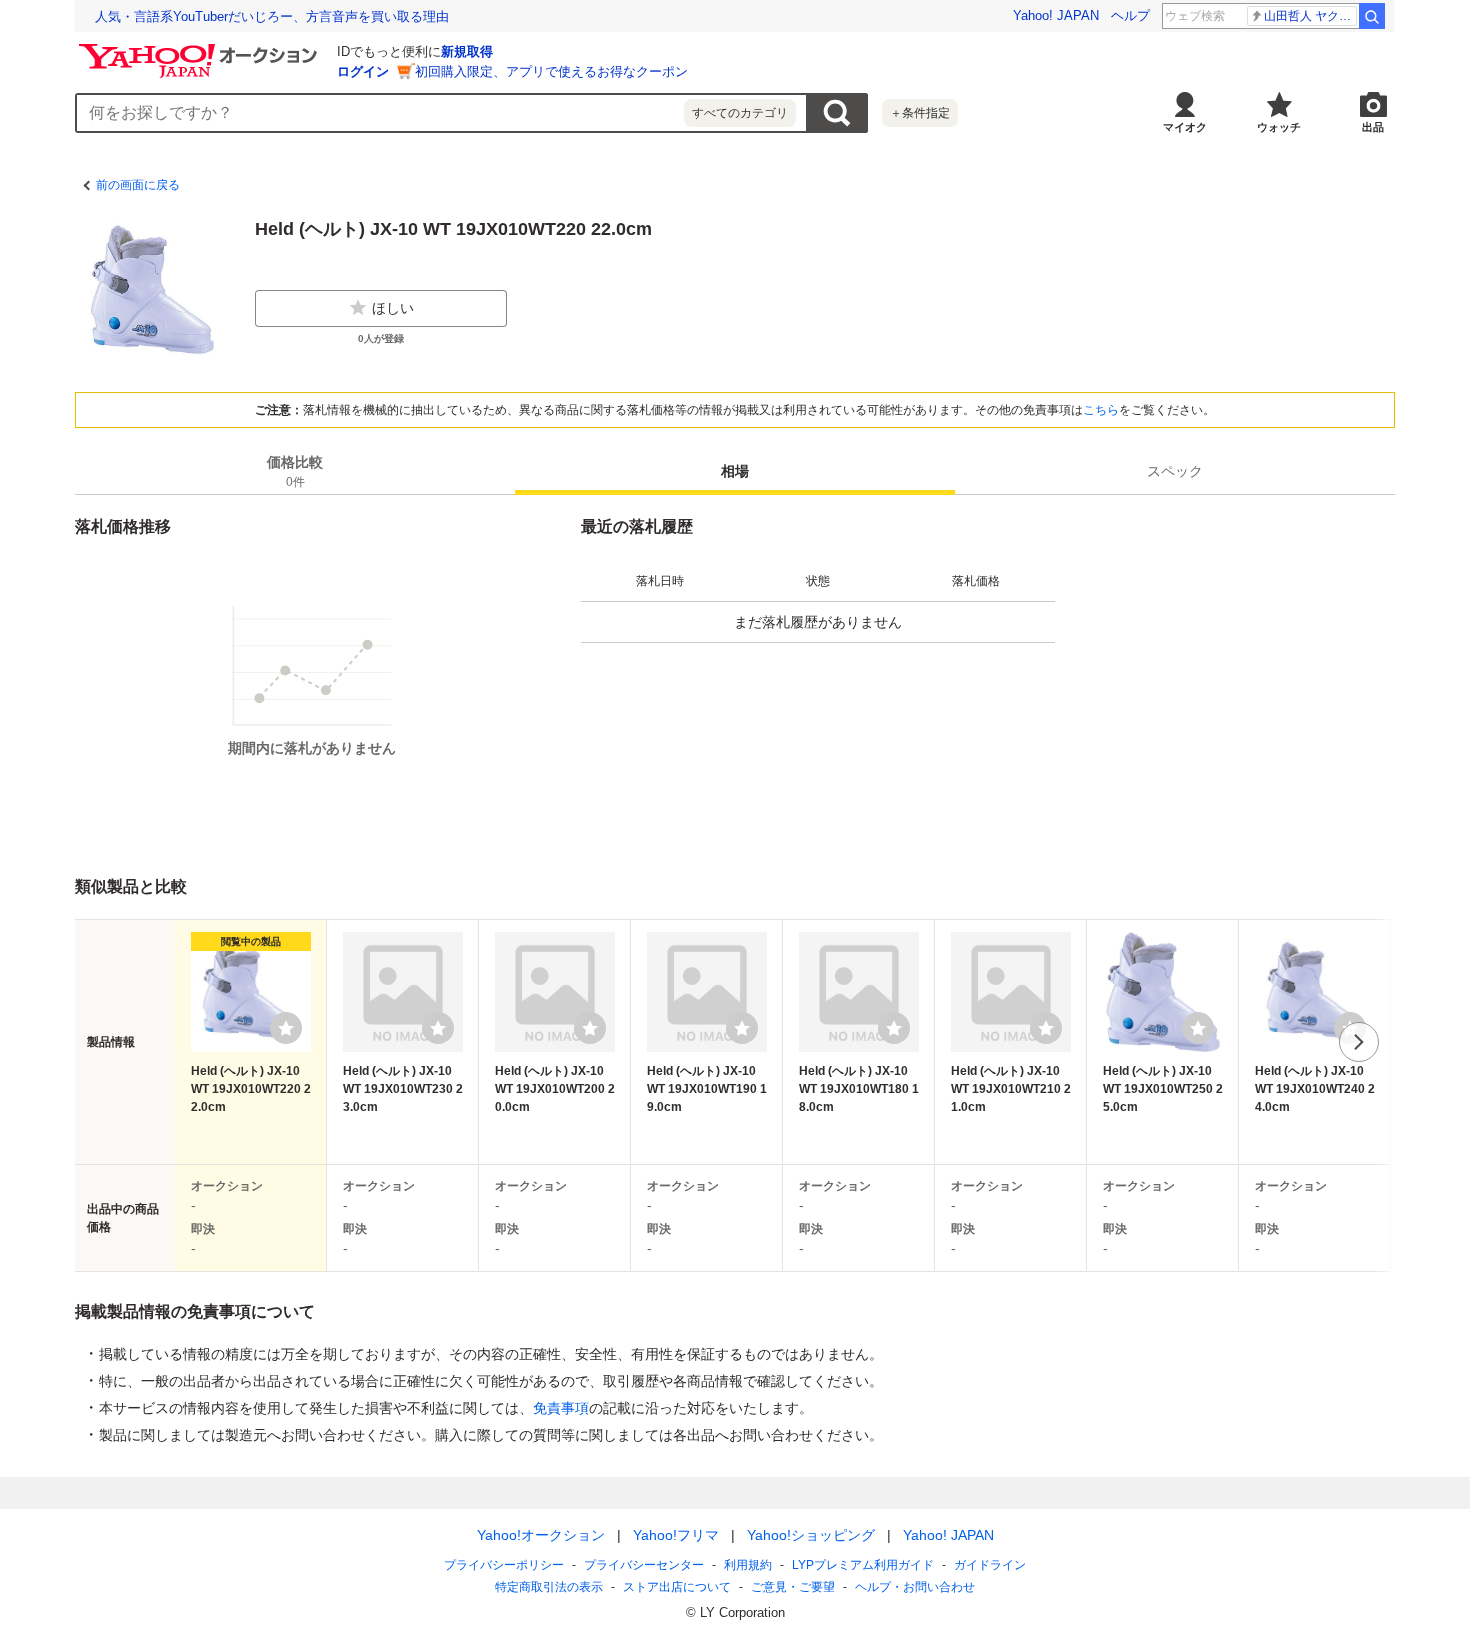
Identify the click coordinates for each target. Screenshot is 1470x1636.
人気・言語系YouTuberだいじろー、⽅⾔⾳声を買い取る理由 (272, 16)
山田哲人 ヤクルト (1310, 16)
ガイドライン (990, 1565)
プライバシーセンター (644, 1565)
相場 (735, 471)
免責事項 (561, 1408)
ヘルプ (1130, 15)
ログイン (363, 71)
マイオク (1185, 127)
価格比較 (295, 471)
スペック (1175, 471)
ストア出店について (677, 1587)
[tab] (295, 471)
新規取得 (467, 51)
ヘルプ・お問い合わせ (915, 1587)
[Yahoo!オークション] (201, 49)
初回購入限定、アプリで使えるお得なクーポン (551, 71)
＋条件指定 (920, 113)
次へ (1359, 1042)
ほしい (393, 308)
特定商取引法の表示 (549, 1587)
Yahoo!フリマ (676, 1535)
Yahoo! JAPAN (1056, 15)
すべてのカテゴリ (740, 113)
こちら (1101, 410)
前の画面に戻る (138, 185)
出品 (1373, 127)
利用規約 (748, 1565)
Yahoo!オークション (541, 1535)
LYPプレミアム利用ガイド (863, 1565)
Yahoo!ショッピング (811, 1535)
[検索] (1372, 16)
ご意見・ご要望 (793, 1587)
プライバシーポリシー (504, 1565)
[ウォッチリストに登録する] (286, 1028)
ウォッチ (1279, 127)
